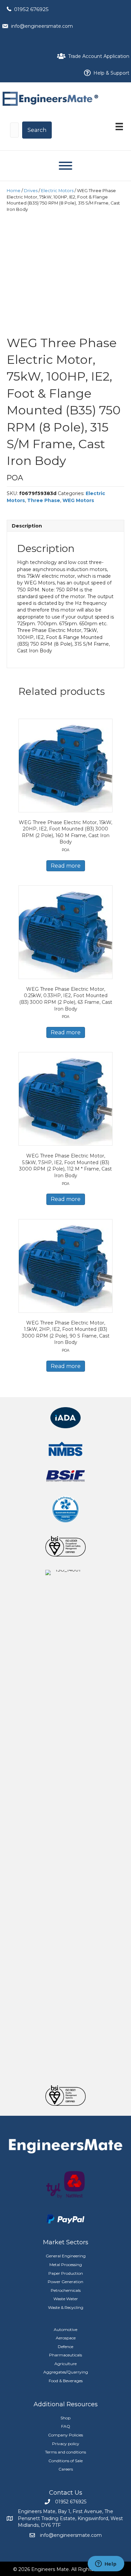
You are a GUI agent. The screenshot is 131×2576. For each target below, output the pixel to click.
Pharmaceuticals (65, 2355)
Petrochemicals (66, 2290)
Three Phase (44, 500)
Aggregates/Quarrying (66, 2372)
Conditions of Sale (65, 2461)
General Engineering (66, 2256)
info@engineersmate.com (42, 26)
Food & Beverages (66, 2381)
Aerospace (66, 2338)
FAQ (66, 2426)
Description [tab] (27, 526)
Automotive (65, 2329)
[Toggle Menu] (65, 166)
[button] (37, 130)
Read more (66, 866)
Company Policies (65, 2435)
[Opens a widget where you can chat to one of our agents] (106, 2564)
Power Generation (65, 2282)
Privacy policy (66, 2444)
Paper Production (66, 2273)
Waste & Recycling (66, 2307)
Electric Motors (57, 191)
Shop (65, 2418)
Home (14, 191)
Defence (65, 2347)
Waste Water (66, 2299)
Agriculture (65, 2364)
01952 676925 (31, 9)
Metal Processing (66, 2265)
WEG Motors (78, 500)
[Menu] (119, 127)
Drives (31, 191)
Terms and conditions (65, 2452)
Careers (66, 2469)
